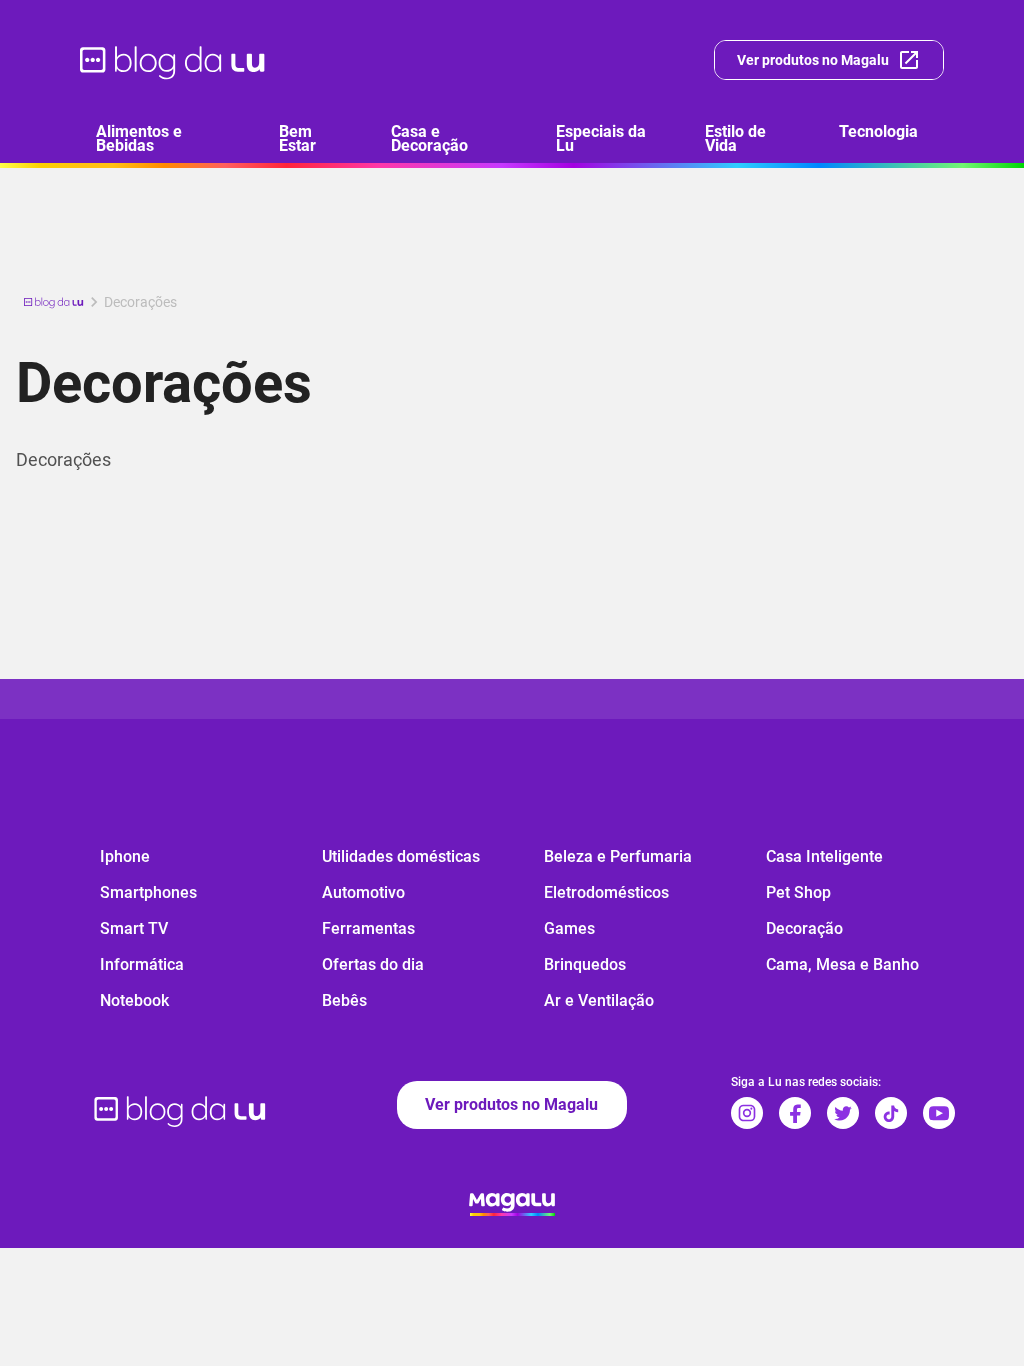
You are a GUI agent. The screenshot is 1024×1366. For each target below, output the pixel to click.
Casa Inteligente (824, 856)
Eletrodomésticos (606, 892)
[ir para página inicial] (173, 60)
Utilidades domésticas (401, 856)
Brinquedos (585, 964)
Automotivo (363, 892)
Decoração (804, 928)
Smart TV (134, 928)
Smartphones (148, 892)
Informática (142, 964)
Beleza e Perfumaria (618, 856)
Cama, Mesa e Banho (842, 964)
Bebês (344, 1000)
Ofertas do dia (373, 964)
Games (569, 928)
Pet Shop (798, 892)
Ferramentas (368, 928)
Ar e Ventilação (599, 1000)
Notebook (134, 1000)
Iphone (125, 856)
